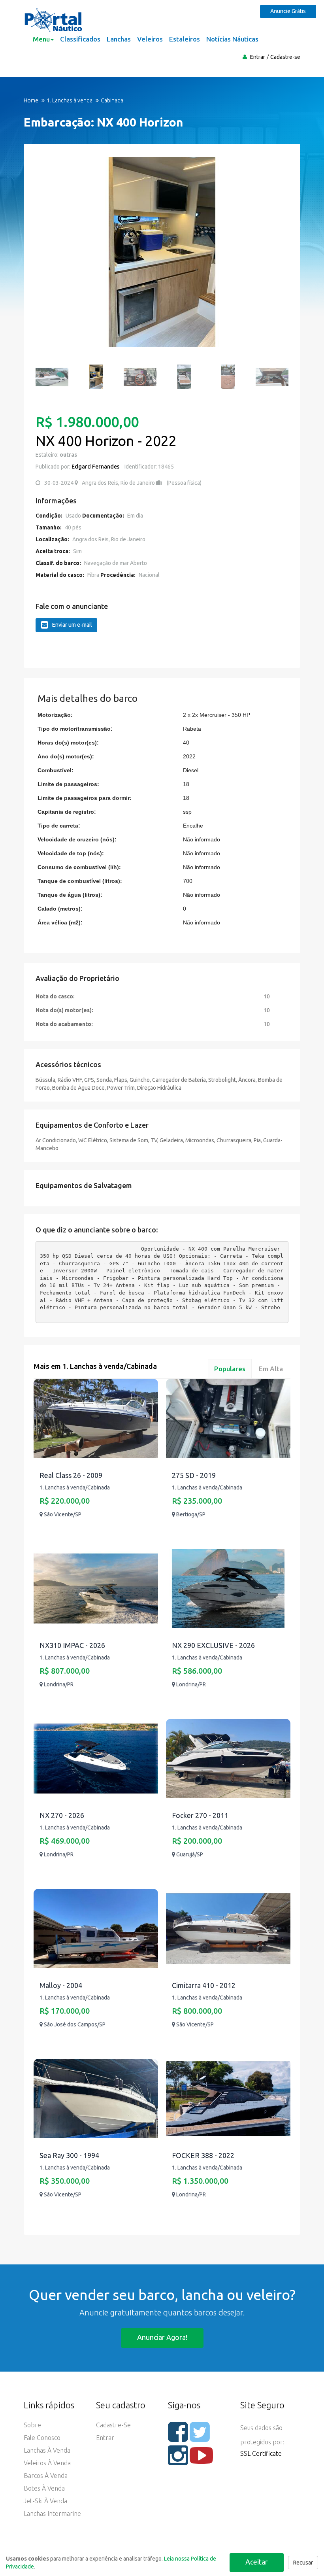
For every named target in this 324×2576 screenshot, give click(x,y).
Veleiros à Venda (47, 2463)
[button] (45, 256)
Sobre (32, 2425)
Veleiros (150, 39)
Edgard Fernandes (95, 467)
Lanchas (119, 39)
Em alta (271, 1369)
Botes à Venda (44, 2488)
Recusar (303, 2563)
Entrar (258, 57)
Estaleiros (185, 39)
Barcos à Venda (46, 2476)
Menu (41, 39)
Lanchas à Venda (47, 2450)
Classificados (80, 39)
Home (31, 100)
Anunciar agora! (162, 2337)
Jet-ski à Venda (45, 2501)
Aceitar (257, 2562)
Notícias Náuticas (232, 39)
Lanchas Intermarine (52, 2514)
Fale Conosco (42, 2438)
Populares (230, 1369)
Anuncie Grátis (288, 11)
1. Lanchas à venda (70, 100)
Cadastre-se (285, 57)
